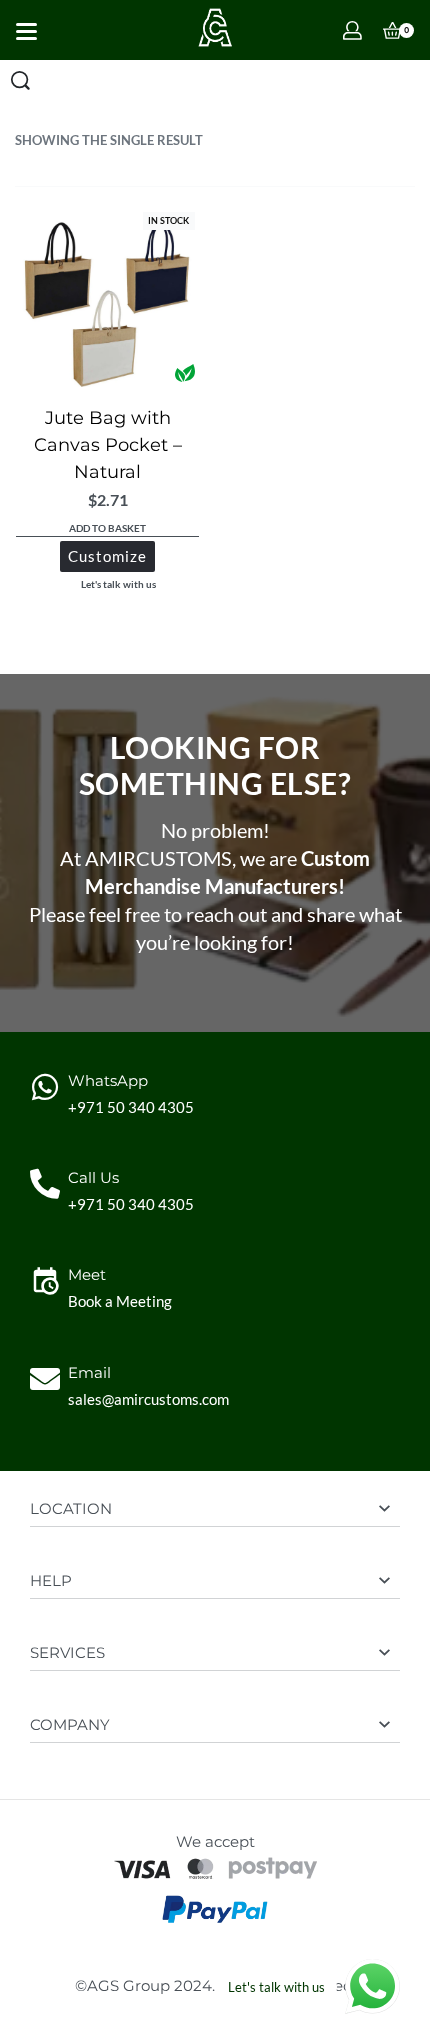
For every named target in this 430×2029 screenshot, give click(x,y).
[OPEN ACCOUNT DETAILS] (352, 30)
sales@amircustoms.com (148, 1399)
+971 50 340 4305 (131, 1107)
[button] (107, 529)
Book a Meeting (120, 1301)
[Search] (20, 80)
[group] (107, 299)
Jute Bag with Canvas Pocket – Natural (108, 445)
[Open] (26, 31)
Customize (107, 556)
